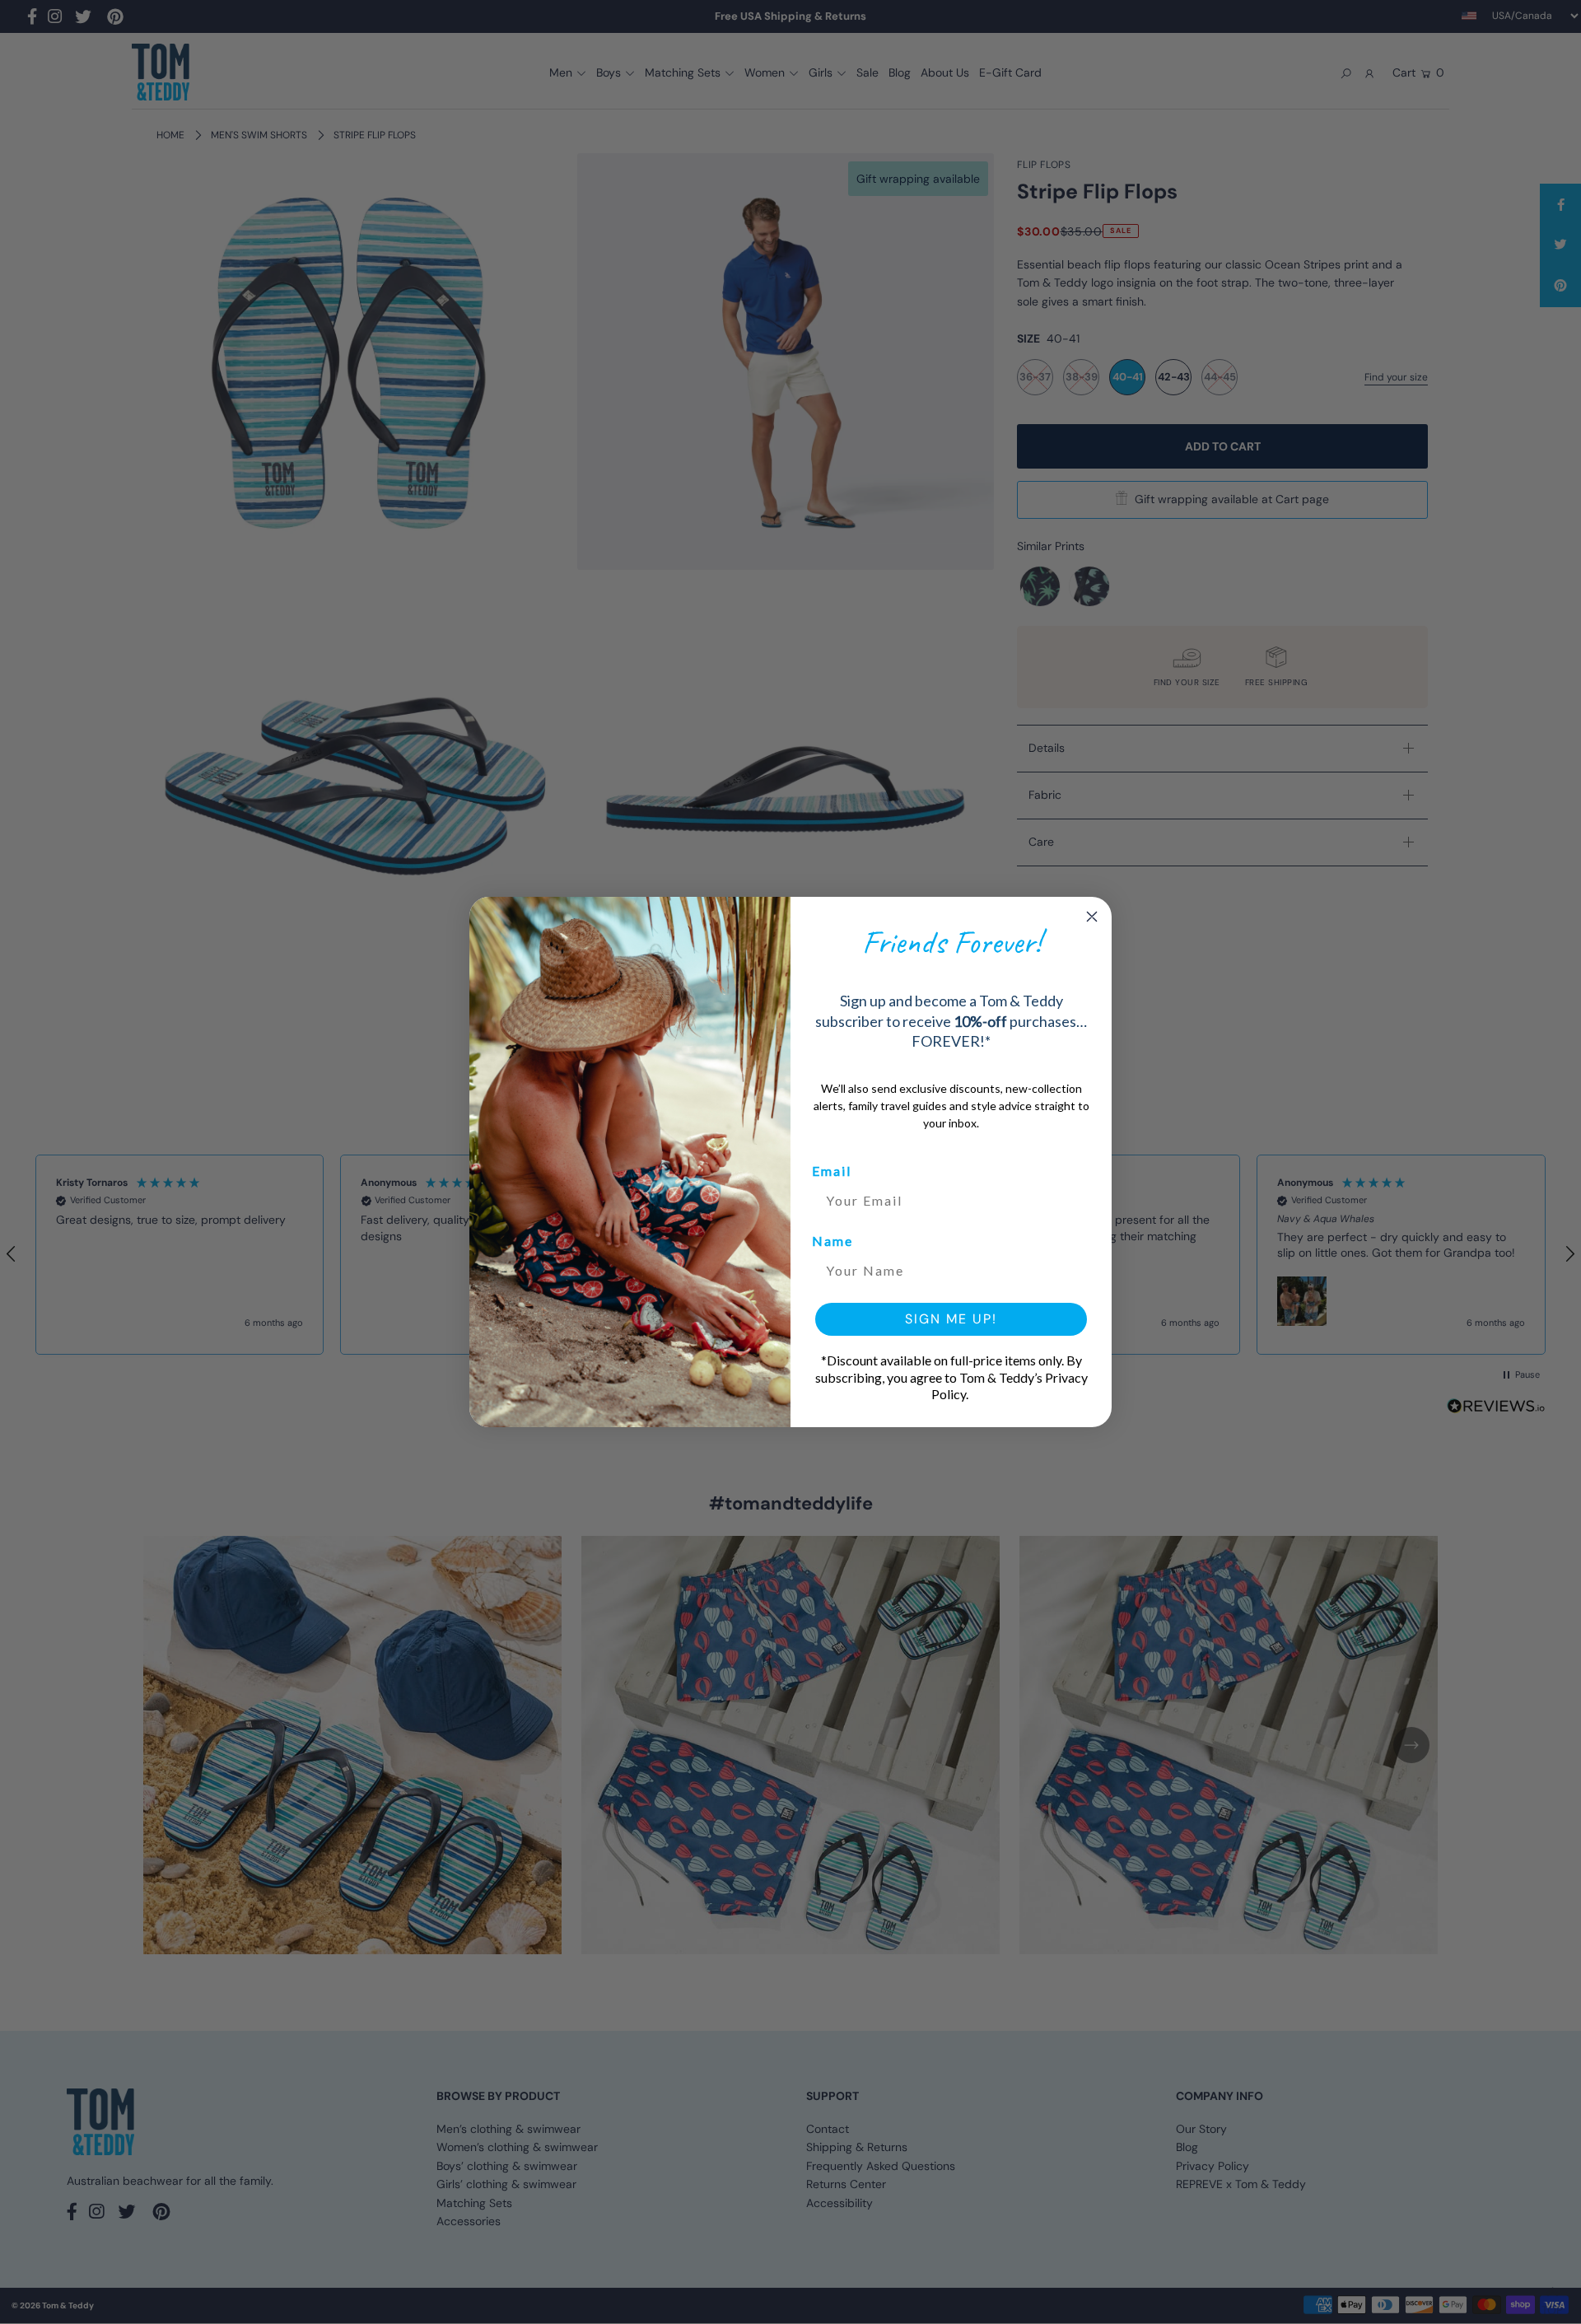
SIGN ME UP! (951, 1319)
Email (832, 1171)
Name (832, 1241)
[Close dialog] (1092, 917)
